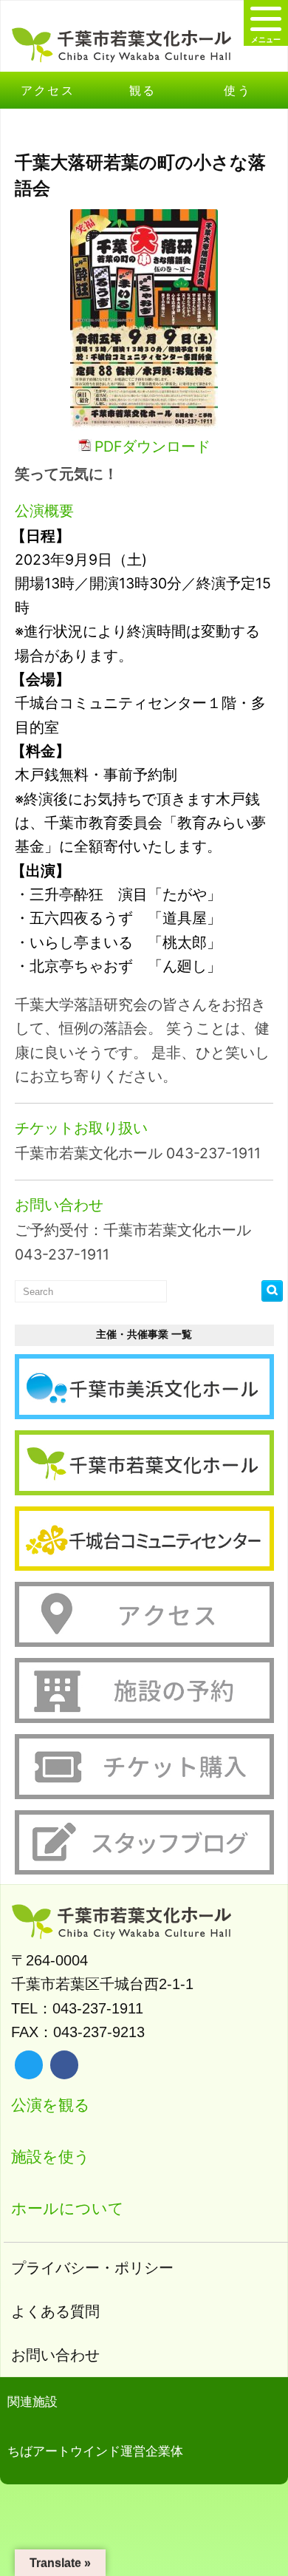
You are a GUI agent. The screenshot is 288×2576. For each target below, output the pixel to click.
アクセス (48, 90)
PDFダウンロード (152, 446)
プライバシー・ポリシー (92, 2268)
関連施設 (32, 2402)
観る (143, 90)
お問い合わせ (55, 2355)
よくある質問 (55, 2311)
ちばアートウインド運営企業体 (95, 2451)
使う (237, 90)
